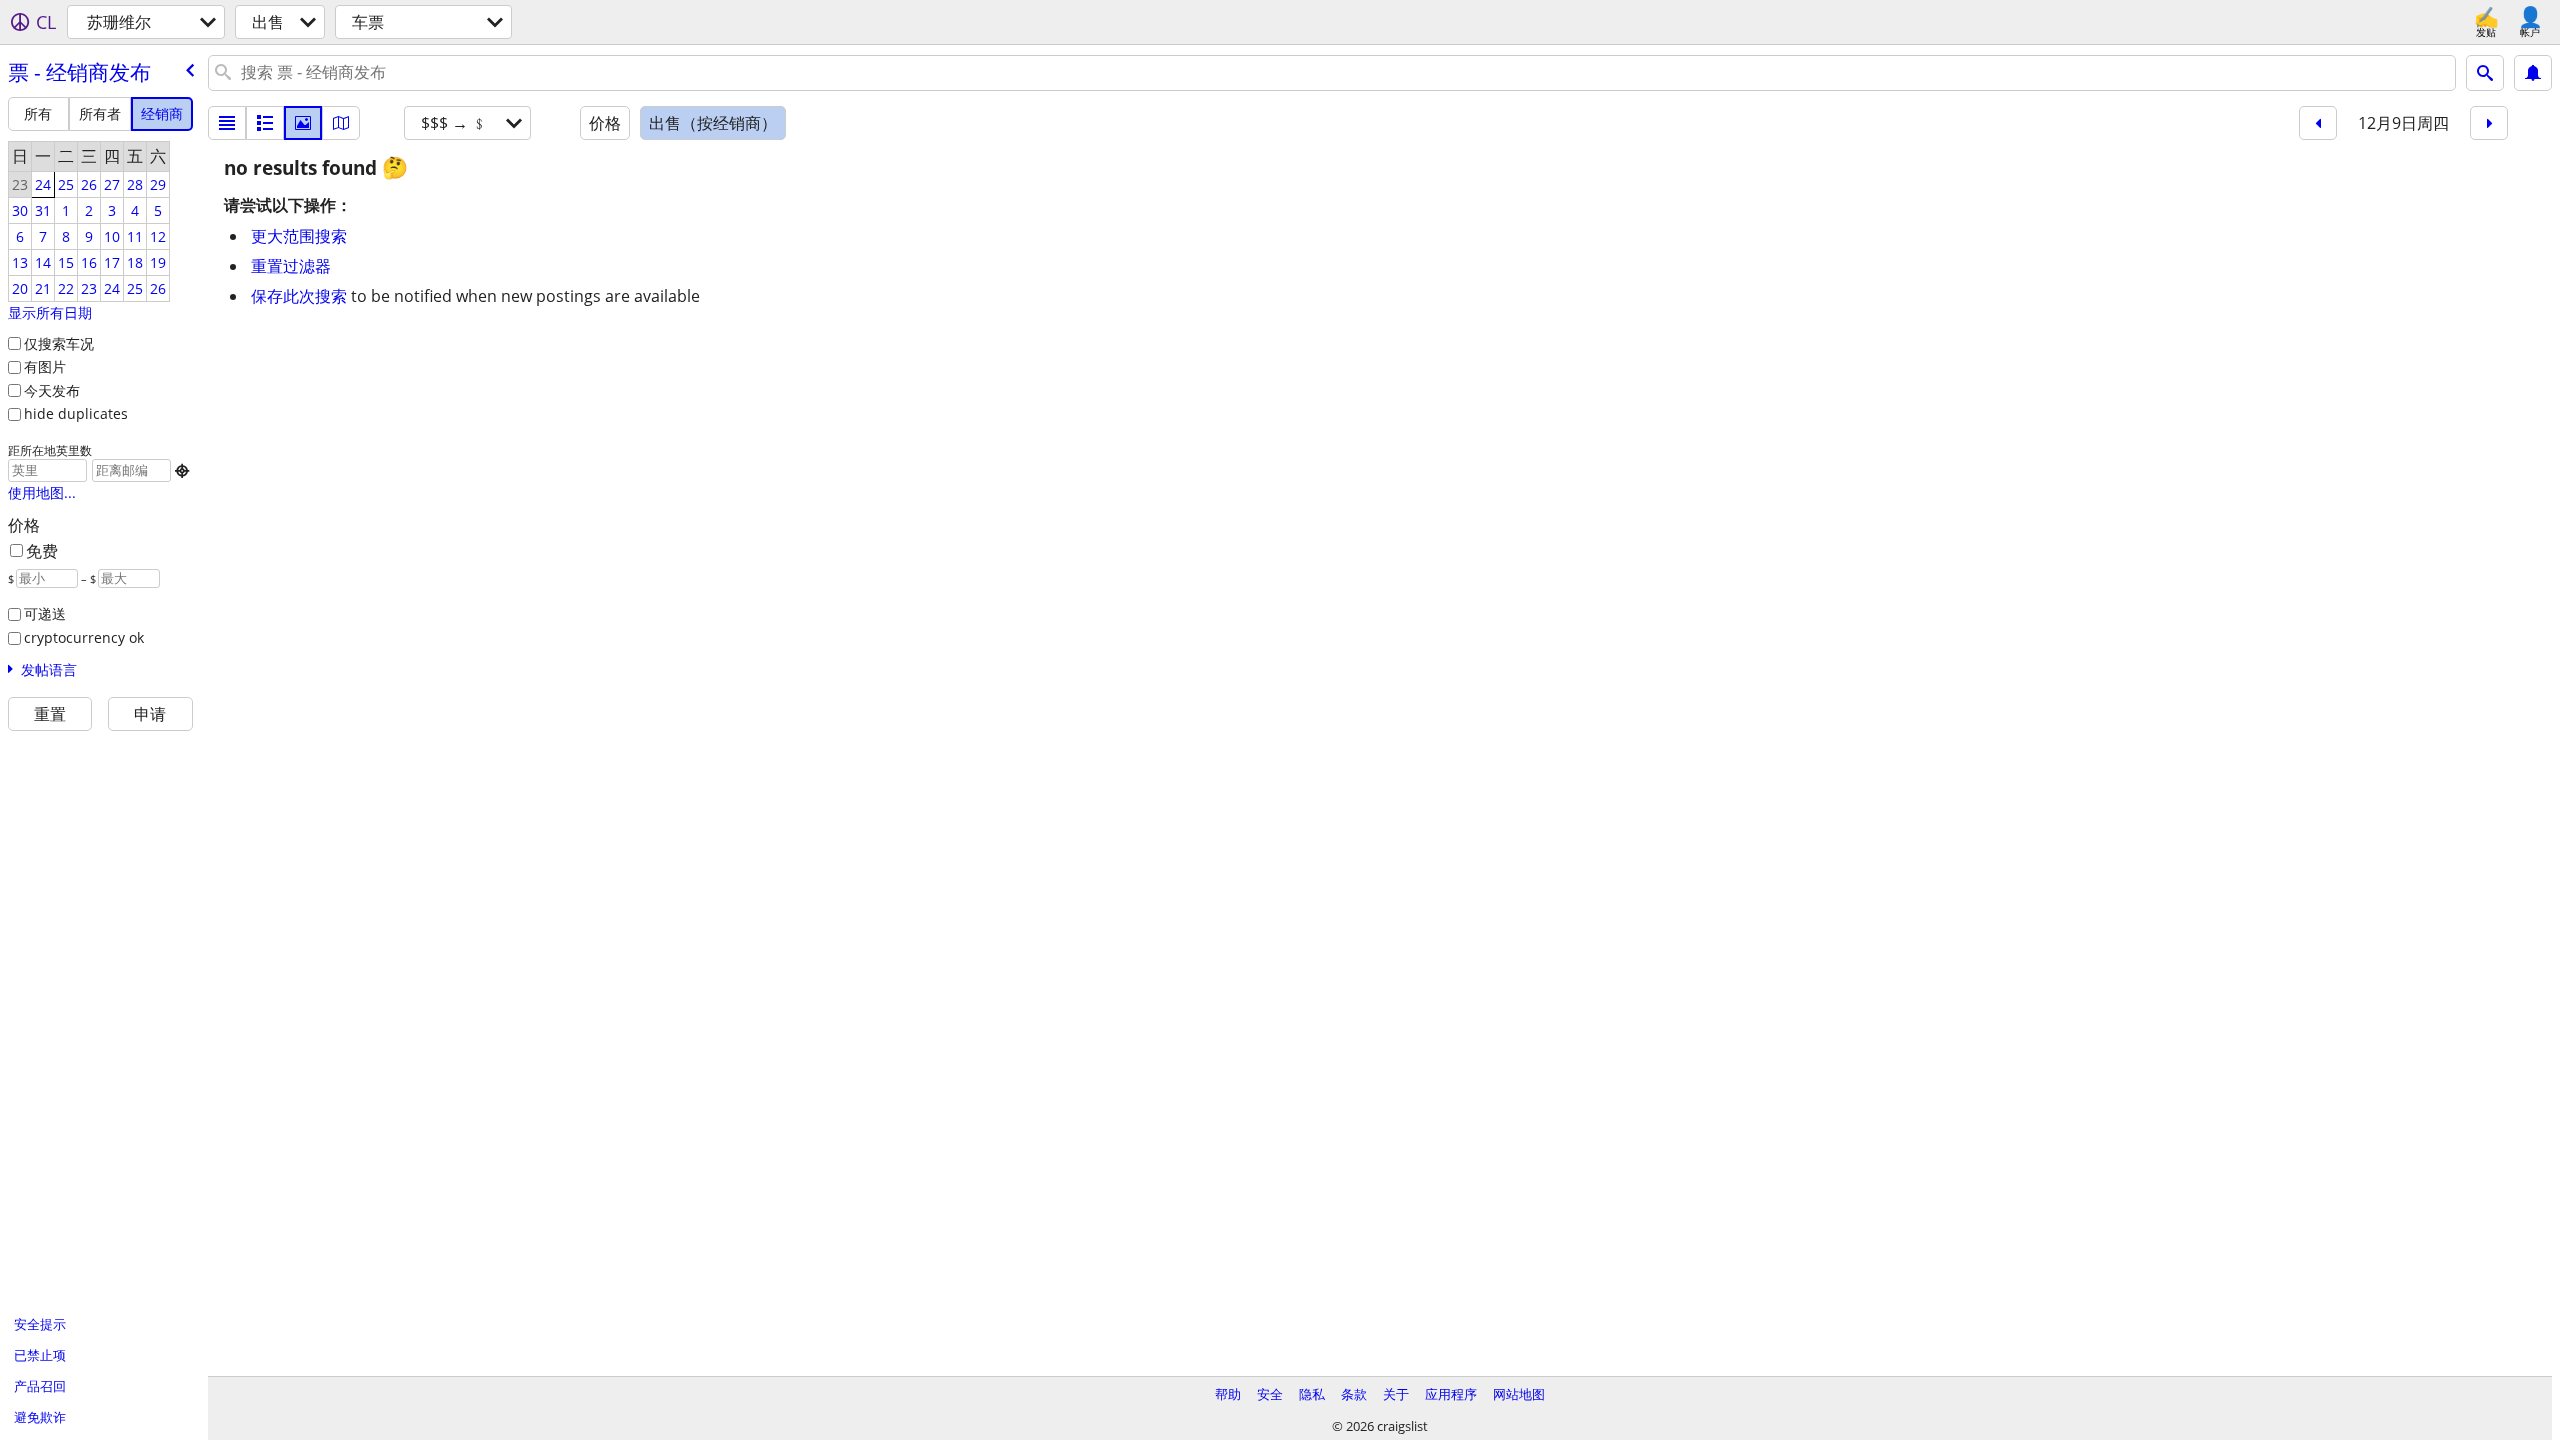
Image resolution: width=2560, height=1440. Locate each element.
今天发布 (52, 390)
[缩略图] (265, 123)
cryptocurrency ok (84, 637)
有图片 (45, 366)
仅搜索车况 (59, 343)
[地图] (341, 123)
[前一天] (2318, 123)
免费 (42, 551)
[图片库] (303, 123)
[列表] (227, 123)
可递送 (45, 613)
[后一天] (2489, 123)
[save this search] (2533, 73)
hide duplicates (76, 413)
